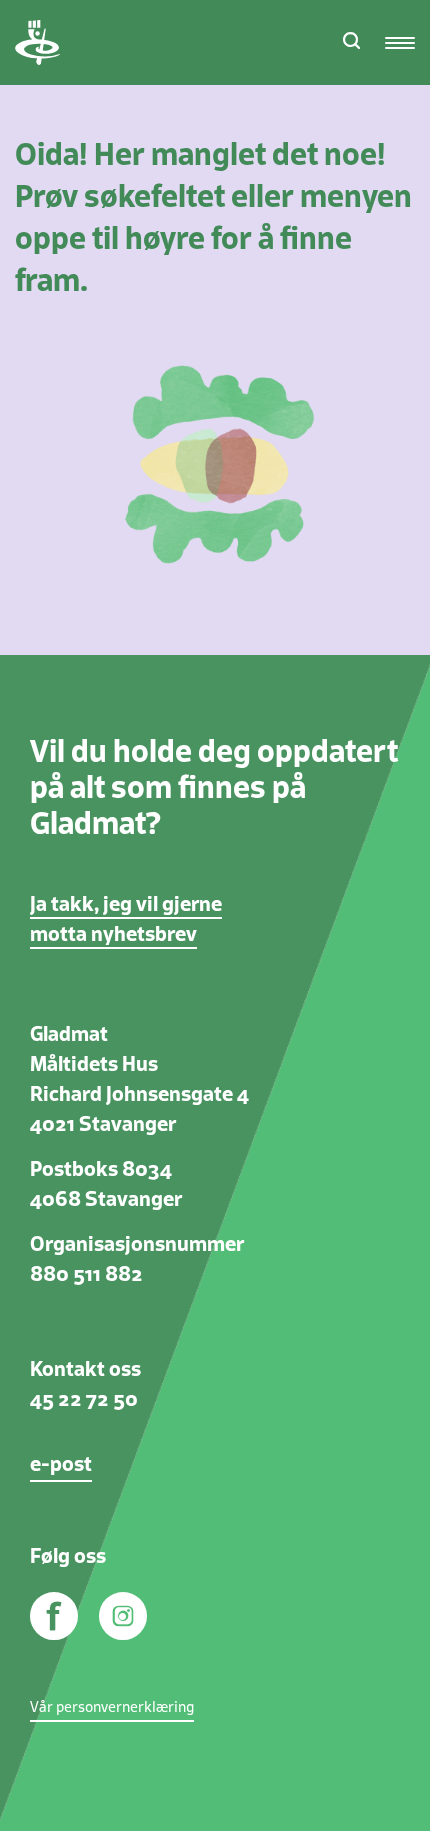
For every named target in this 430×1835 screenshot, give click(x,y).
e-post (61, 1465)
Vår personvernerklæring (112, 1708)
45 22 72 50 (84, 1400)
